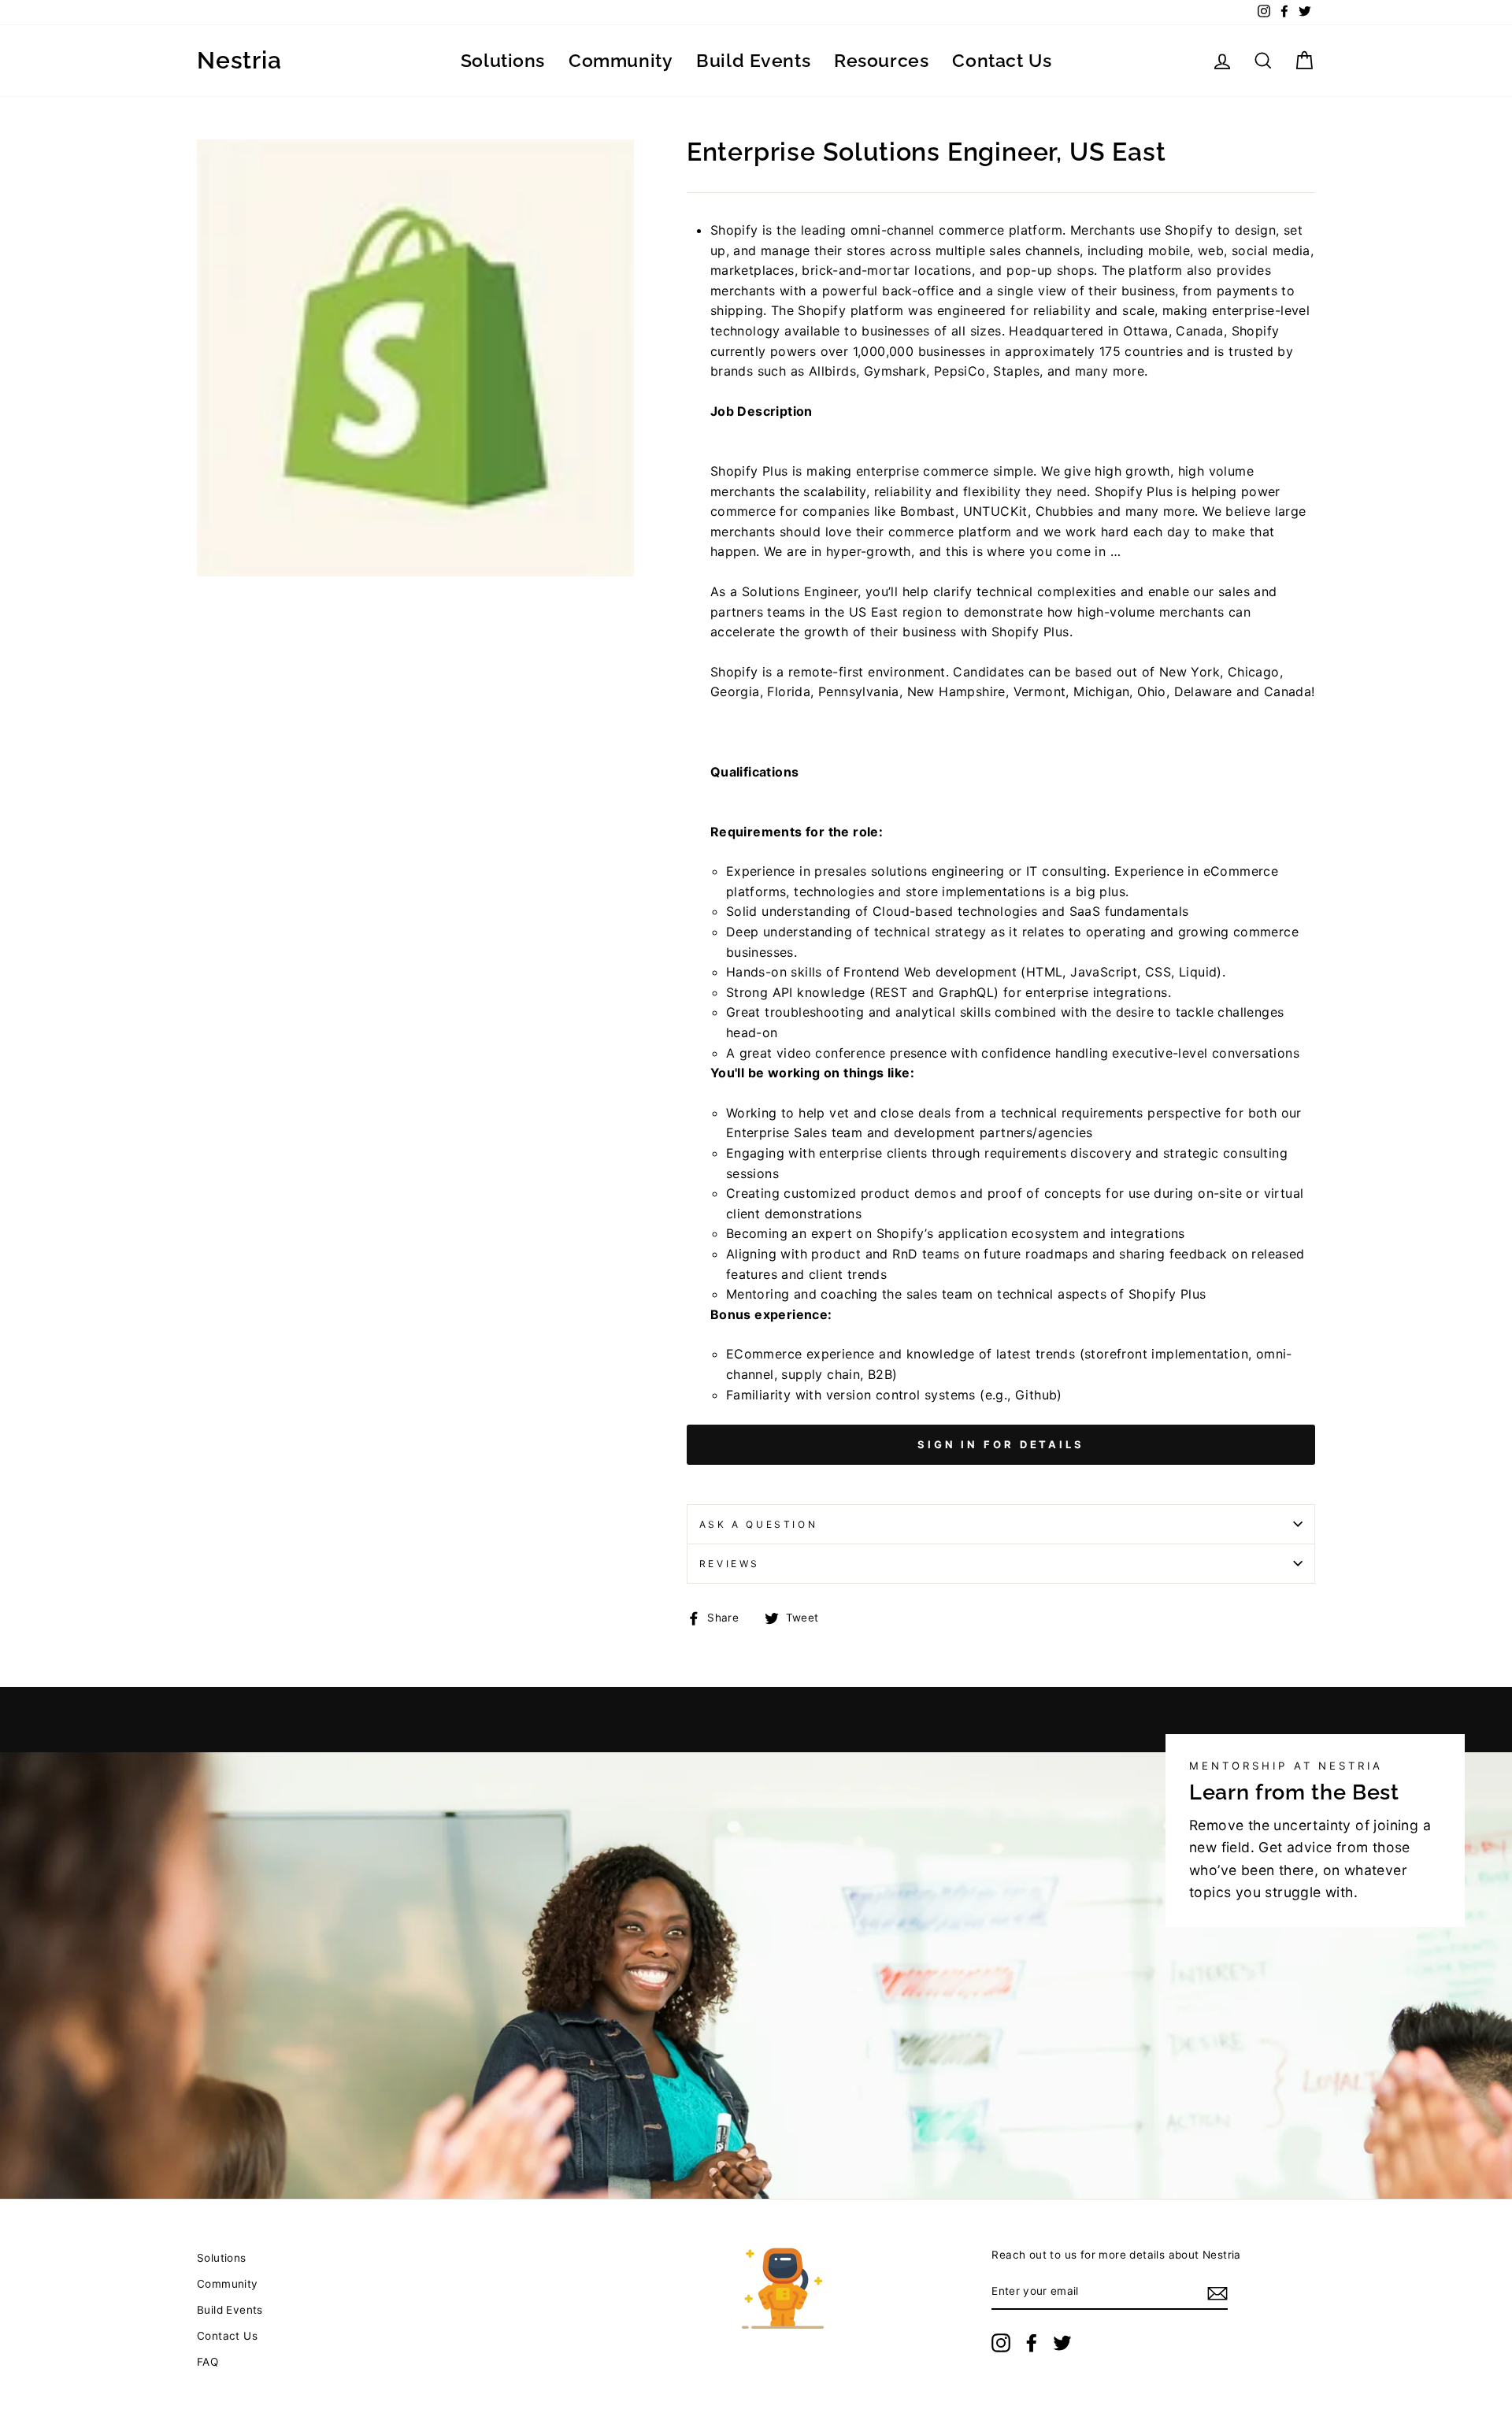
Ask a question (758, 1524)
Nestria (239, 61)
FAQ (208, 2362)
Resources (881, 60)
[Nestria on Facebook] (1032, 2343)
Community (621, 60)
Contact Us (1002, 60)
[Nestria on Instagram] (1001, 2343)
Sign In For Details (1001, 1444)
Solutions (503, 60)
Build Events (753, 60)
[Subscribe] (1217, 2292)
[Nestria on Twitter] (1062, 2343)
